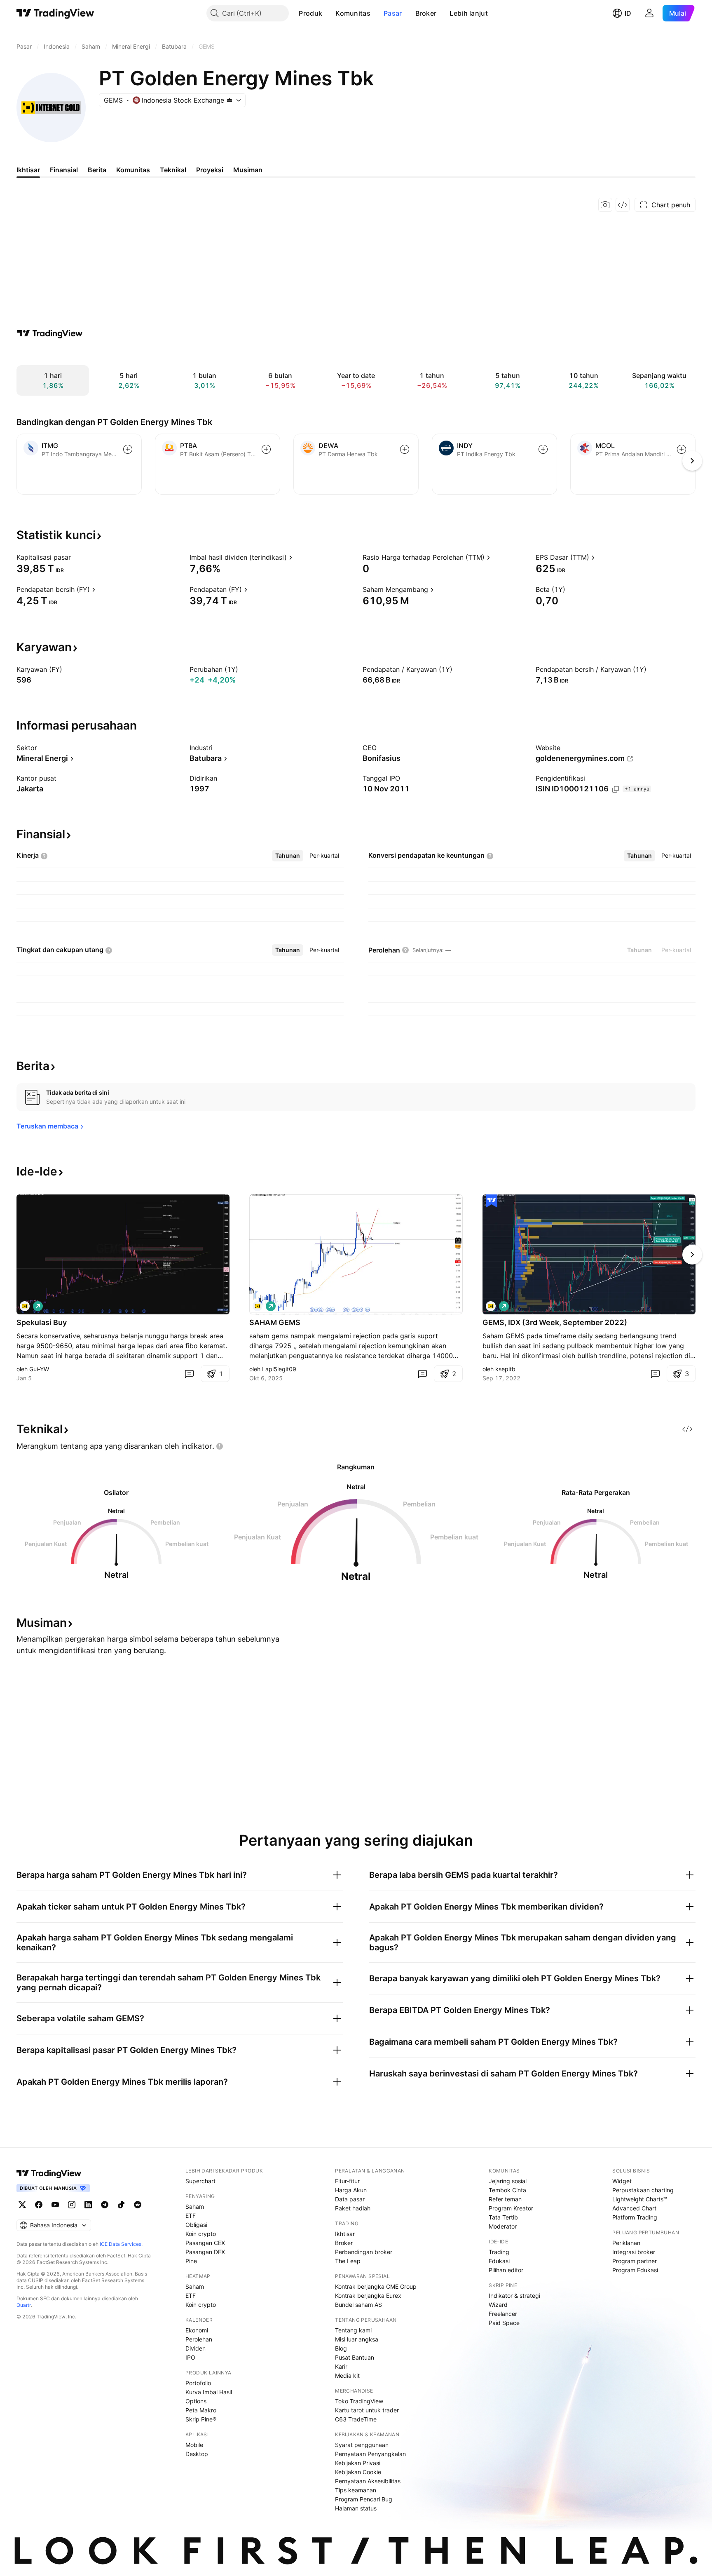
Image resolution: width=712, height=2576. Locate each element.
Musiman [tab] (248, 170)
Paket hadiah (353, 2208)
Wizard (498, 2305)
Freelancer (503, 2314)
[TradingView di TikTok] (121, 2205)
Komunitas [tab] (133, 170)
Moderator (503, 2226)
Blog (341, 2348)
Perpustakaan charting (643, 2190)
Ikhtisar (345, 2234)
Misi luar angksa (357, 2339)
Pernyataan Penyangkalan (370, 2454)
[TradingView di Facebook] (39, 2205)
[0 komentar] (189, 1374)
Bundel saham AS (358, 2305)
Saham (195, 2206)
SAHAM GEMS (275, 1322)
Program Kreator (511, 2208)
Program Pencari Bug (364, 2499)
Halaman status (356, 2508)
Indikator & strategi (514, 2296)
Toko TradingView (359, 2401)
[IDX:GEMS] (25, 1306)
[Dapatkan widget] (623, 205)
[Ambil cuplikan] (605, 205)
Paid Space (504, 2323)
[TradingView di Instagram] (72, 2205)
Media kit (347, 2375)
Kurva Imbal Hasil (209, 2392)
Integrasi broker (634, 2252)
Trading (499, 2252)
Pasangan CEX (205, 2243)
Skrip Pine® (201, 2419)
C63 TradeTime (356, 2419)
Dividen (196, 2348)
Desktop (197, 2454)
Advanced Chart (634, 2208)
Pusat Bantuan (355, 2357)
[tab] (288, 856)
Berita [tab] (97, 170)
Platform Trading (635, 2217)
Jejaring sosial (508, 2181)
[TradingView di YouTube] (55, 2205)
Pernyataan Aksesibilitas (368, 2481)
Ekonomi (197, 2330)
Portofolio (198, 2383)
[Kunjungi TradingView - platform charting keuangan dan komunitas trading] (50, 333)
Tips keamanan (356, 2490)
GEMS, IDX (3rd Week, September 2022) (555, 1322)
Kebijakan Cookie (358, 2472)
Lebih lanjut (469, 13)
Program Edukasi (635, 2270)
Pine (191, 2261)
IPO (190, 2357)
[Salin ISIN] (616, 789)
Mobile (194, 2445)
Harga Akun (351, 2190)
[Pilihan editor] (492, 1201)
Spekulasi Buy (42, 1322)
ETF (191, 2216)
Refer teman (505, 2199)
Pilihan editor (506, 2270)
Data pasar (350, 2199)
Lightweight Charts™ (640, 2199)
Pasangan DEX (205, 2252)
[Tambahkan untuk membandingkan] (128, 449)
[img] (230, 100)
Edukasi (499, 2261)
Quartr (24, 2305)
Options (196, 2401)
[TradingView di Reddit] (138, 2205)
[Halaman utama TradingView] (55, 13)
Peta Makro (201, 2410)
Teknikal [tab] (173, 170)
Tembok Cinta (507, 2190)
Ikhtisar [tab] (28, 170)
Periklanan (626, 2243)
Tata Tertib (503, 2217)
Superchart (200, 2181)
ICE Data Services (121, 2244)
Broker (426, 13)
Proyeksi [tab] (210, 170)
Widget (622, 2181)
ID (628, 13)
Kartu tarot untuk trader (367, 2410)
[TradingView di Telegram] (105, 2205)
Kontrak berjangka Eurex (368, 2296)
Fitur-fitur (347, 2181)
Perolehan (199, 2339)
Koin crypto (201, 2234)
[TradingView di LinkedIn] (88, 2205)
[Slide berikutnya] (692, 1255)
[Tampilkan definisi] (76, 557)
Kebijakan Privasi (358, 2463)
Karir (341, 2366)
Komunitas (353, 13)
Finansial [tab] (64, 170)
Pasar (393, 13)
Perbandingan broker (364, 2252)
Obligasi (196, 2225)
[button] (328, 13)
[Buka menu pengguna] (649, 13)
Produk (310, 13)
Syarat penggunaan (362, 2445)
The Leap (348, 2261)
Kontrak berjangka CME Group (376, 2286)
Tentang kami (353, 2330)
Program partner (635, 2261)
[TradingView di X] (22, 2205)
